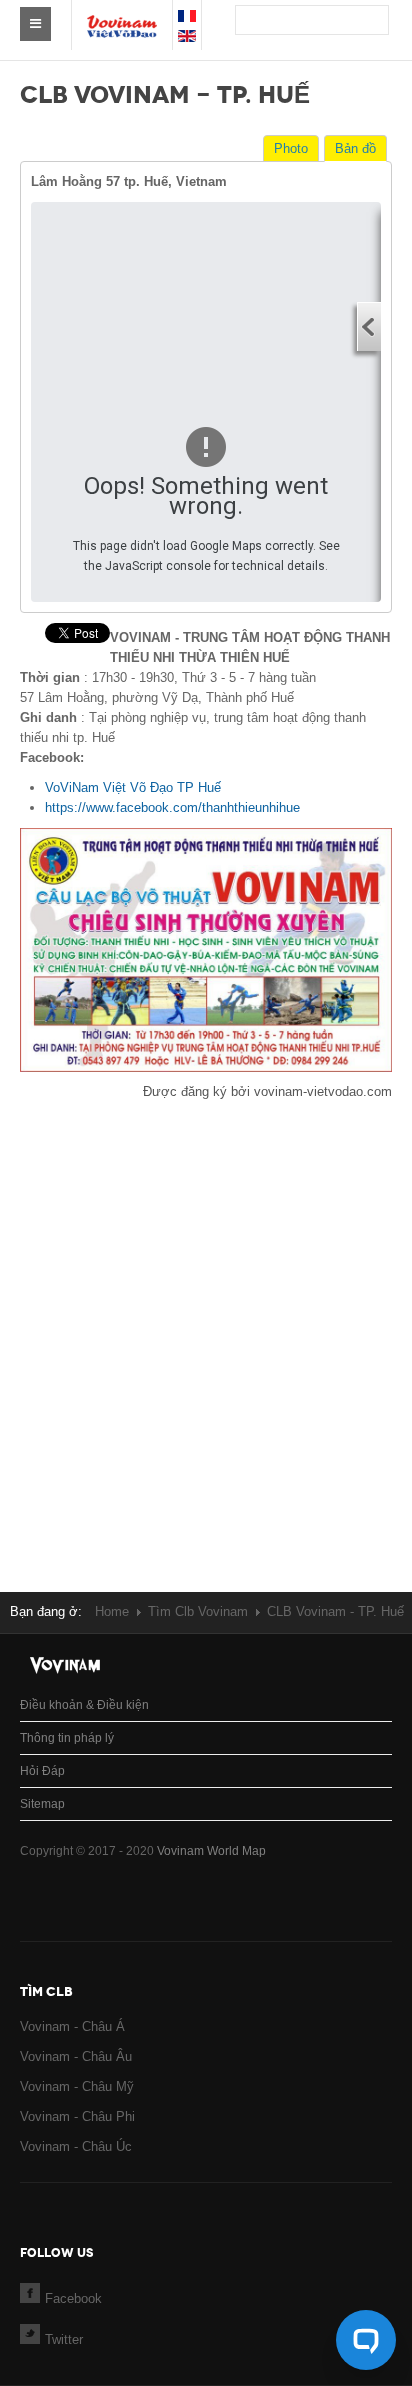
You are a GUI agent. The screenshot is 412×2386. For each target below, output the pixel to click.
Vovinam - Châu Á (72, 2026)
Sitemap (42, 1804)
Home (112, 1611)
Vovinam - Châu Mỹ (77, 2086)
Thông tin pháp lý (67, 1738)
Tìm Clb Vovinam (198, 1611)
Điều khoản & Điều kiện (84, 1705)
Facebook (73, 2298)
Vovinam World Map (211, 1851)
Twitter (64, 2339)
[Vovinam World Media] (122, 16)
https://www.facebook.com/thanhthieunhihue (172, 807)
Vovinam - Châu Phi (77, 2116)
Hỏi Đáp (42, 1771)
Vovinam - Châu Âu (76, 2056)
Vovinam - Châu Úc (76, 2146)
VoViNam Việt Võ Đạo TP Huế (133, 787)
